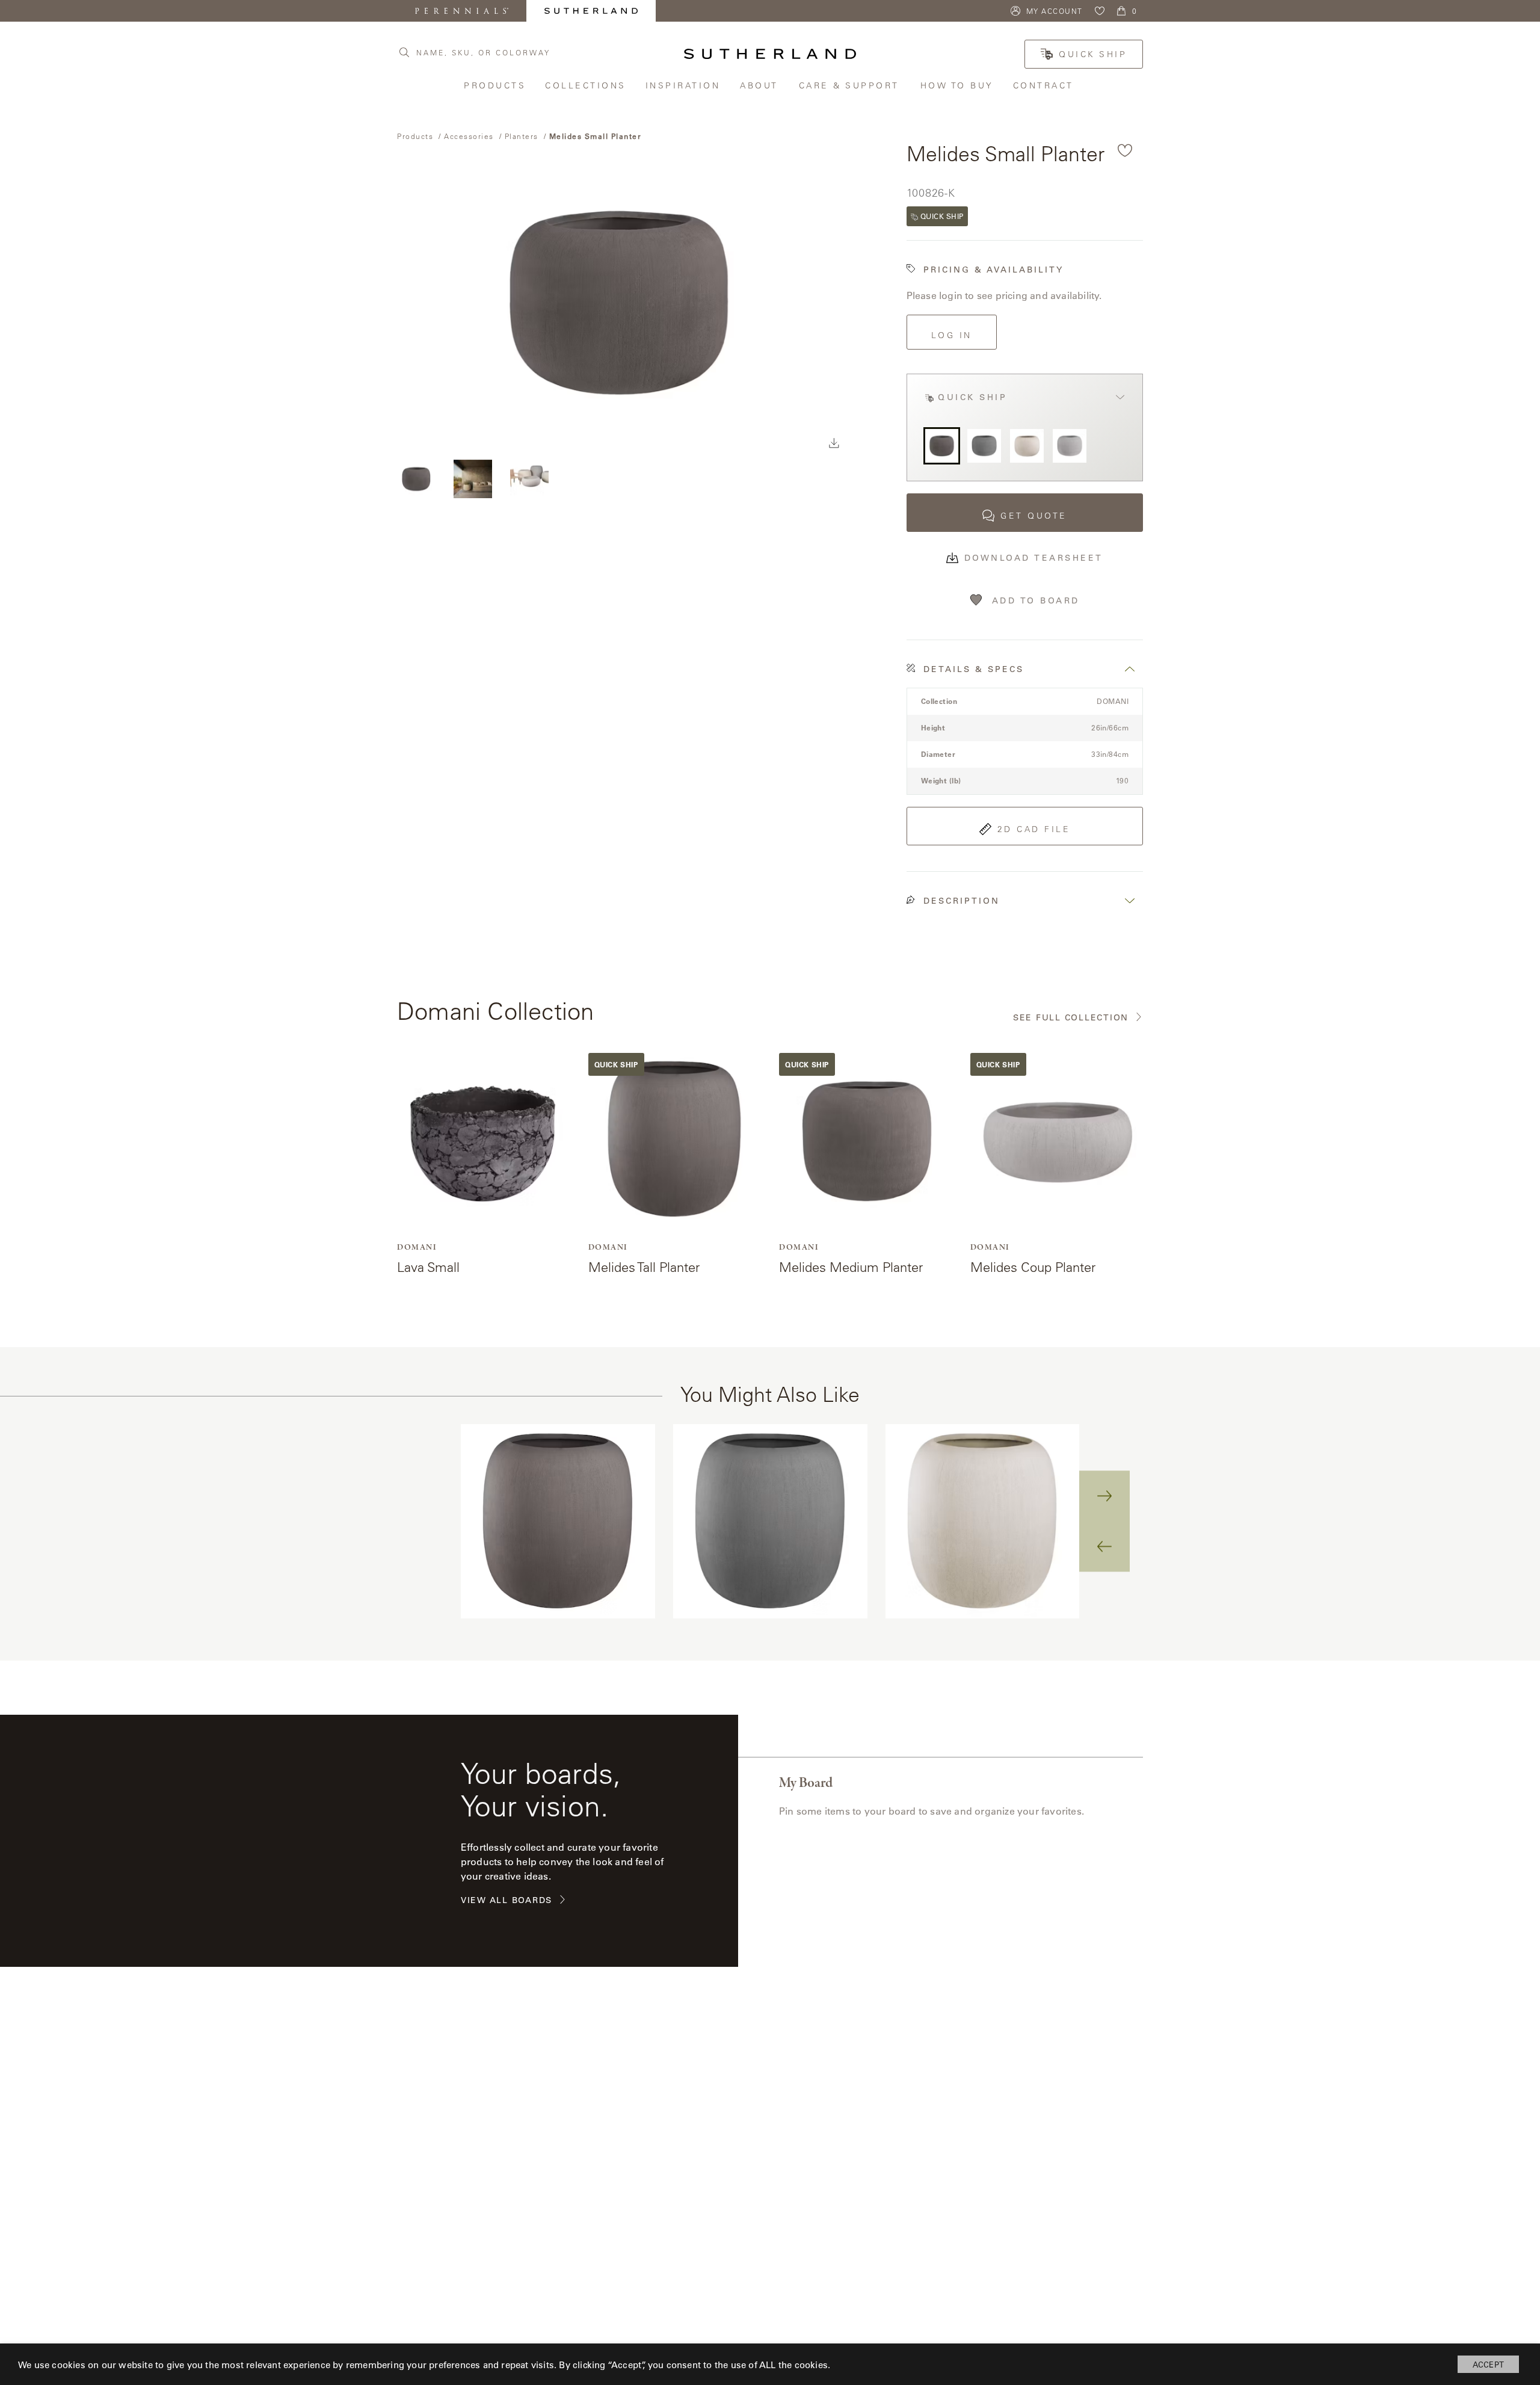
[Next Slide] (1104, 1496)
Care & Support (851, 85)
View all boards (507, 1900)
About (760, 85)
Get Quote (1034, 516)
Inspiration (684, 85)
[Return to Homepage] (770, 54)
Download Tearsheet (1034, 558)
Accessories (469, 136)
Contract (1045, 85)
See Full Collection (1071, 1018)
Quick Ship (1093, 54)
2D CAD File (1034, 829)
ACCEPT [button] (1488, 2364)
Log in (952, 335)
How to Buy (958, 85)
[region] (770, 1521)
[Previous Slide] (1104, 1546)
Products (495, 85)
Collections (586, 85)
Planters (522, 136)
